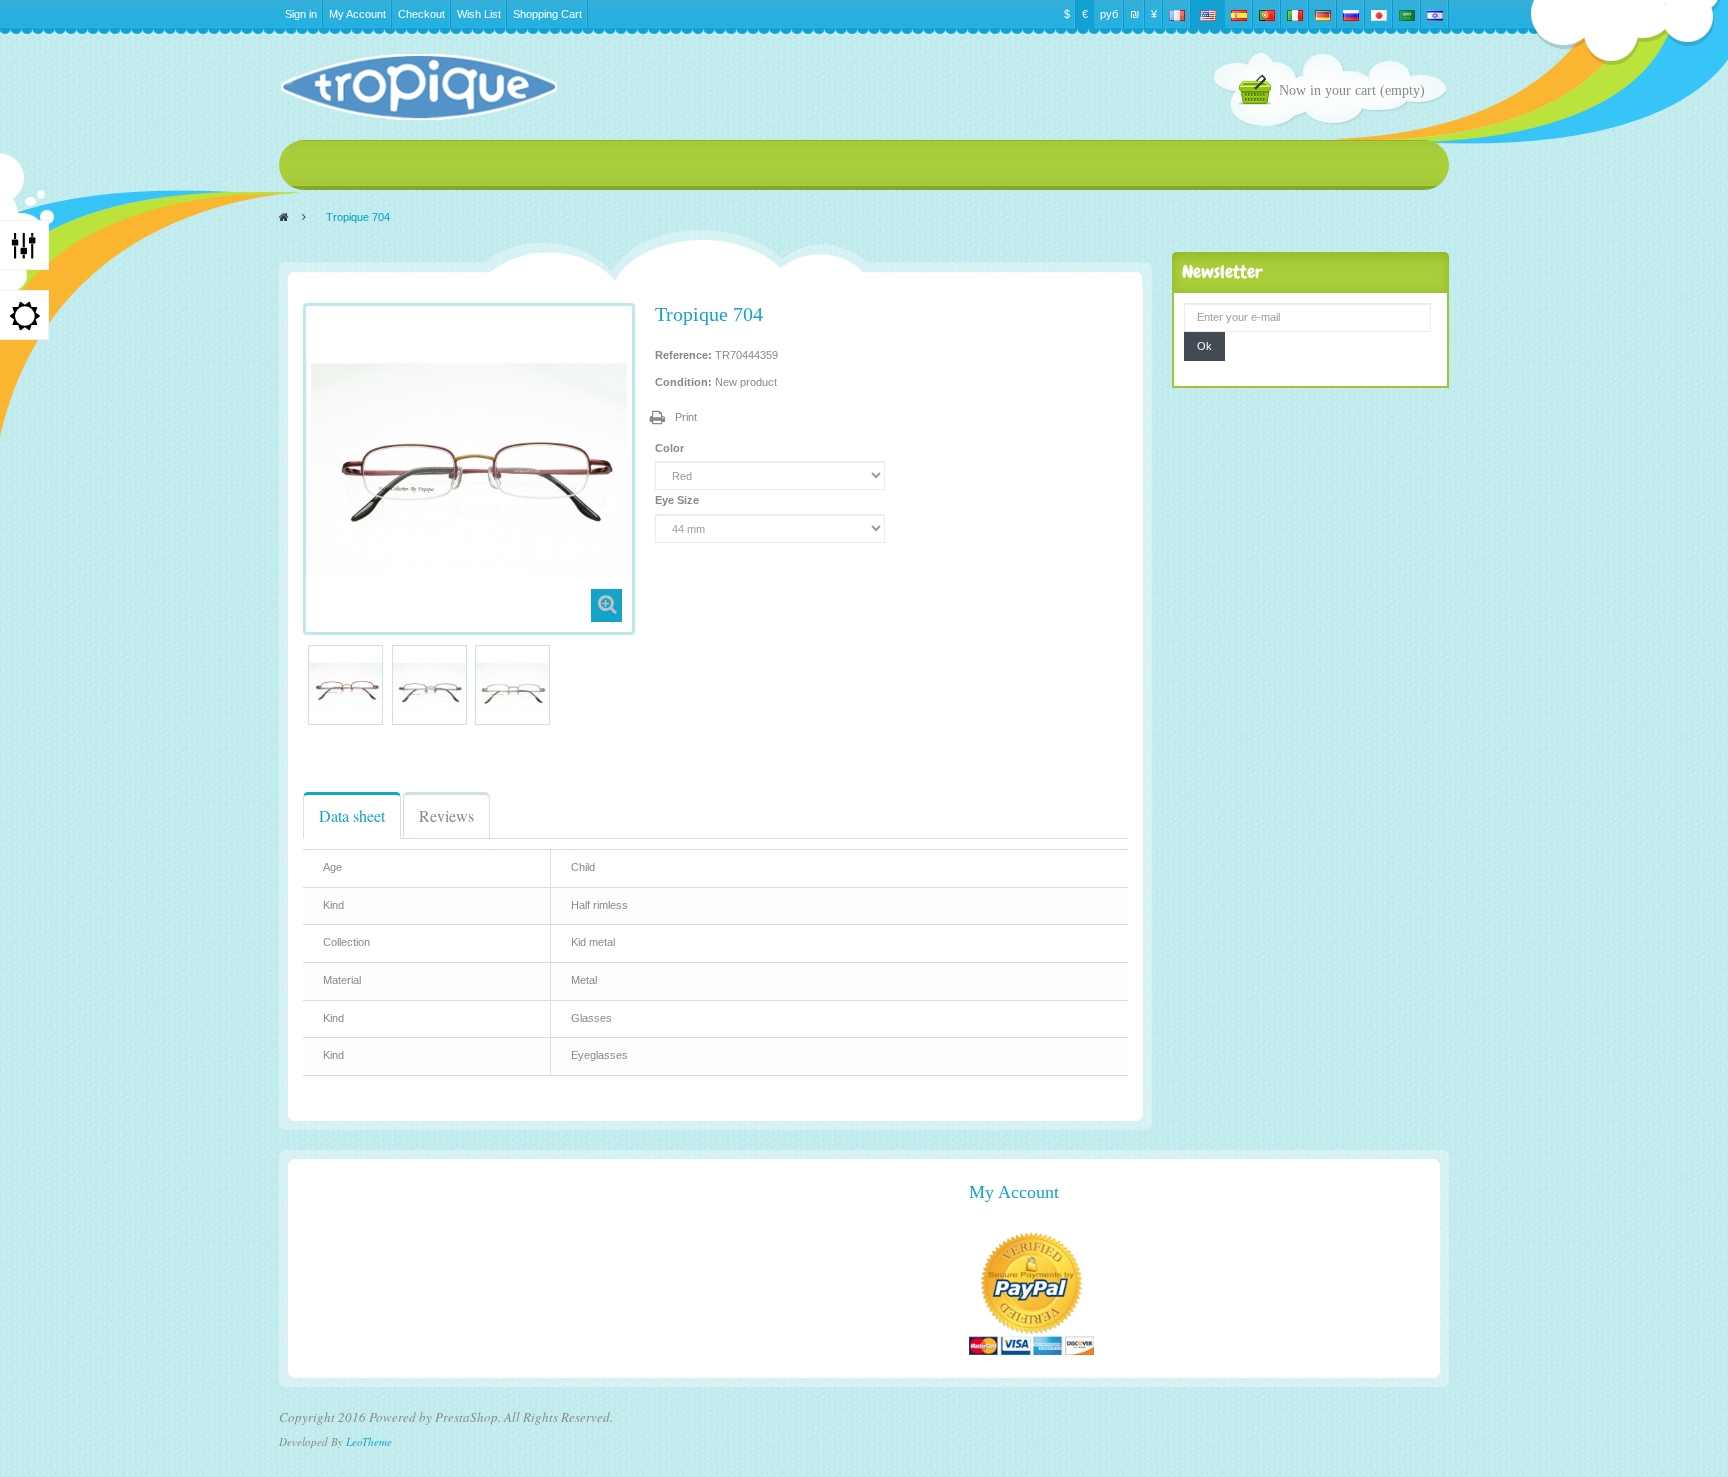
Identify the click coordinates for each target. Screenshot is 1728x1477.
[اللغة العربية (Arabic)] (1407, 14)
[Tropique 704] (345, 687)
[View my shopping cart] (1259, 92)
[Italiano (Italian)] (1295, 14)
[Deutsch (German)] (1323, 14)
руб (1109, 14)
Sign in (301, 14)
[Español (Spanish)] (1239, 14)
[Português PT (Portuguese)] (1267, 14)
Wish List (479, 14)
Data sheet (352, 815)
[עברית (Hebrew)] (1435, 14)
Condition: (683, 382)
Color (671, 448)
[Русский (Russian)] (1351, 14)
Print (686, 417)
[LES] (418, 87)
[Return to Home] (284, 217)
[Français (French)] (1177, 14)
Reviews (446, 815)
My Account (357, 14)
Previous (311, 685)
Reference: (683, 355)
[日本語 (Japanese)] (1379, 14)
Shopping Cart (547, 14)
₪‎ (1134, 14)
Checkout (421, 14)
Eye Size (678, 500)
